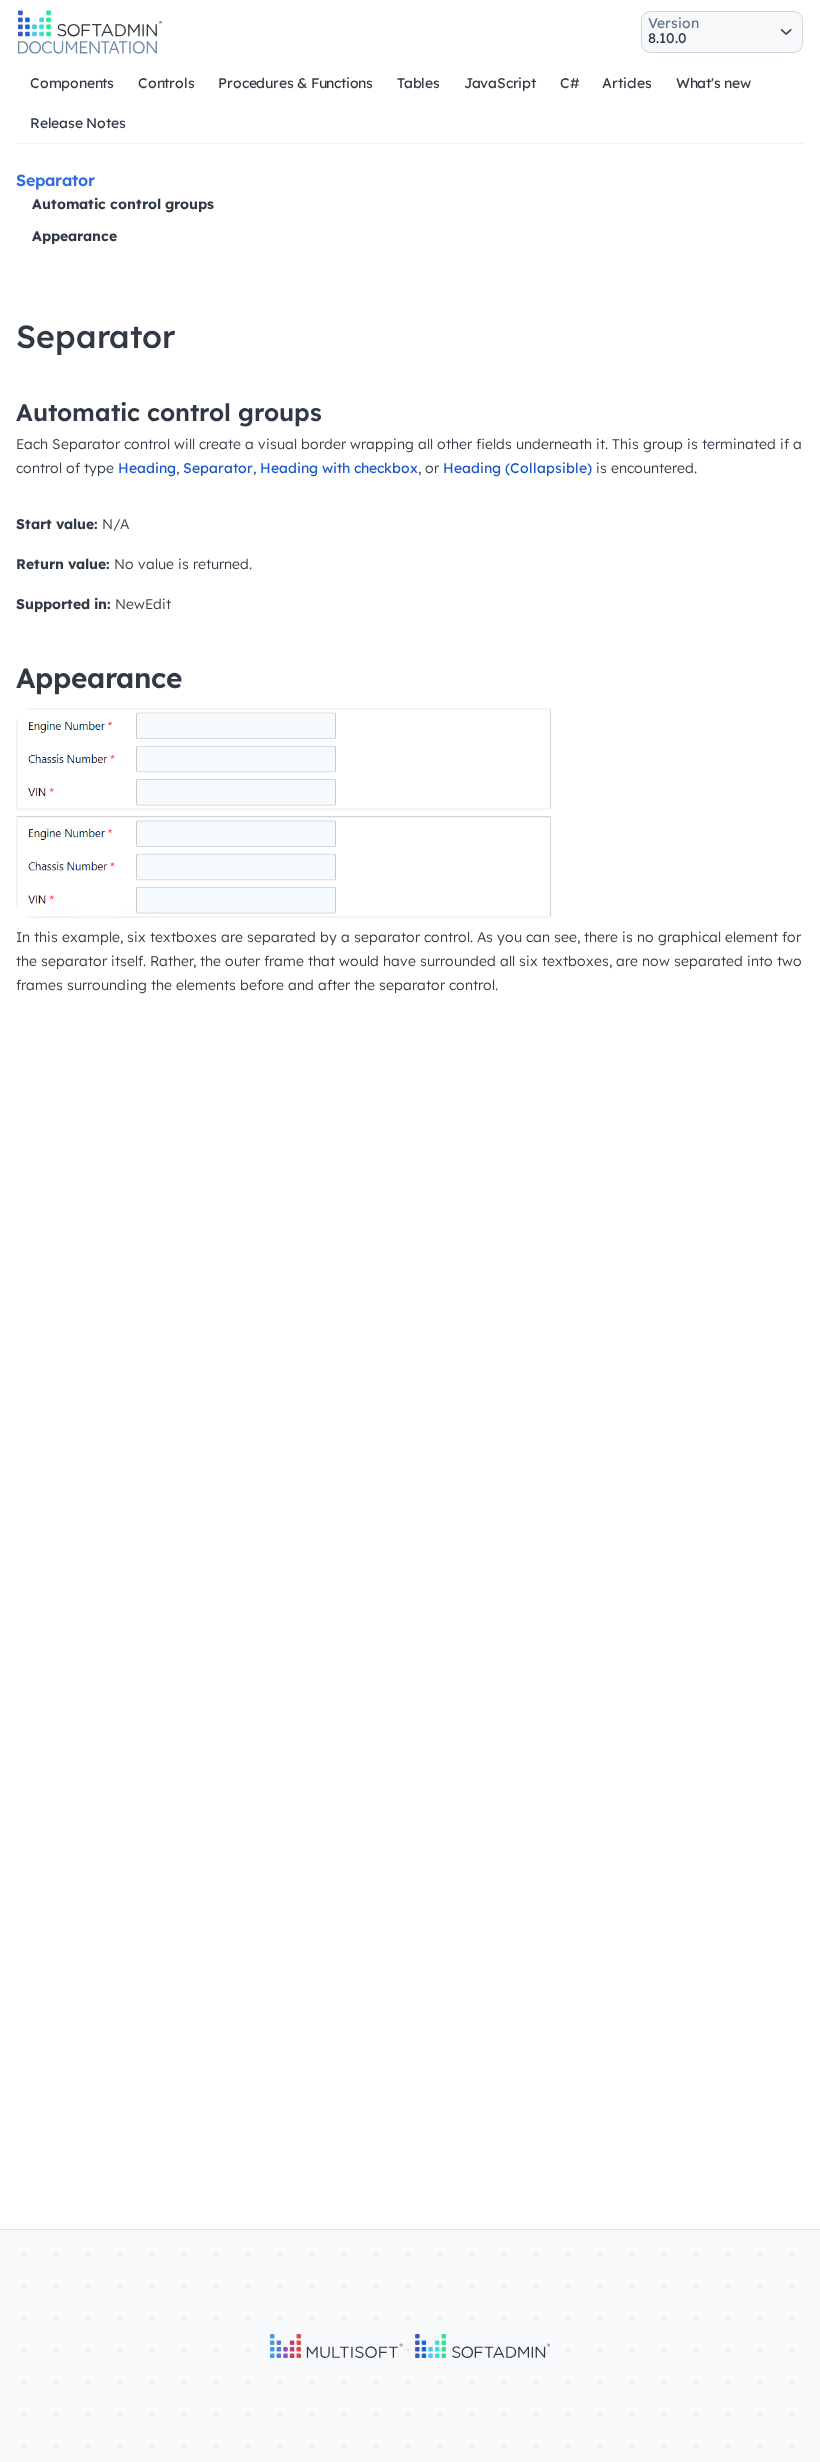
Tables (418, 83)
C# (569, 83)
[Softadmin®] (90, 51)
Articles (626, 83)
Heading (147, 468)
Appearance (74, 236)
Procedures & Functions (295, 83)
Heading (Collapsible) (517, 468)
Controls (166, 83)
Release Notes (77, 123)
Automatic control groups (123, 204)
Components (72, 83)
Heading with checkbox (339, 468)
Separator (218, 468)
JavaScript (500, 83)
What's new (713, 83)
